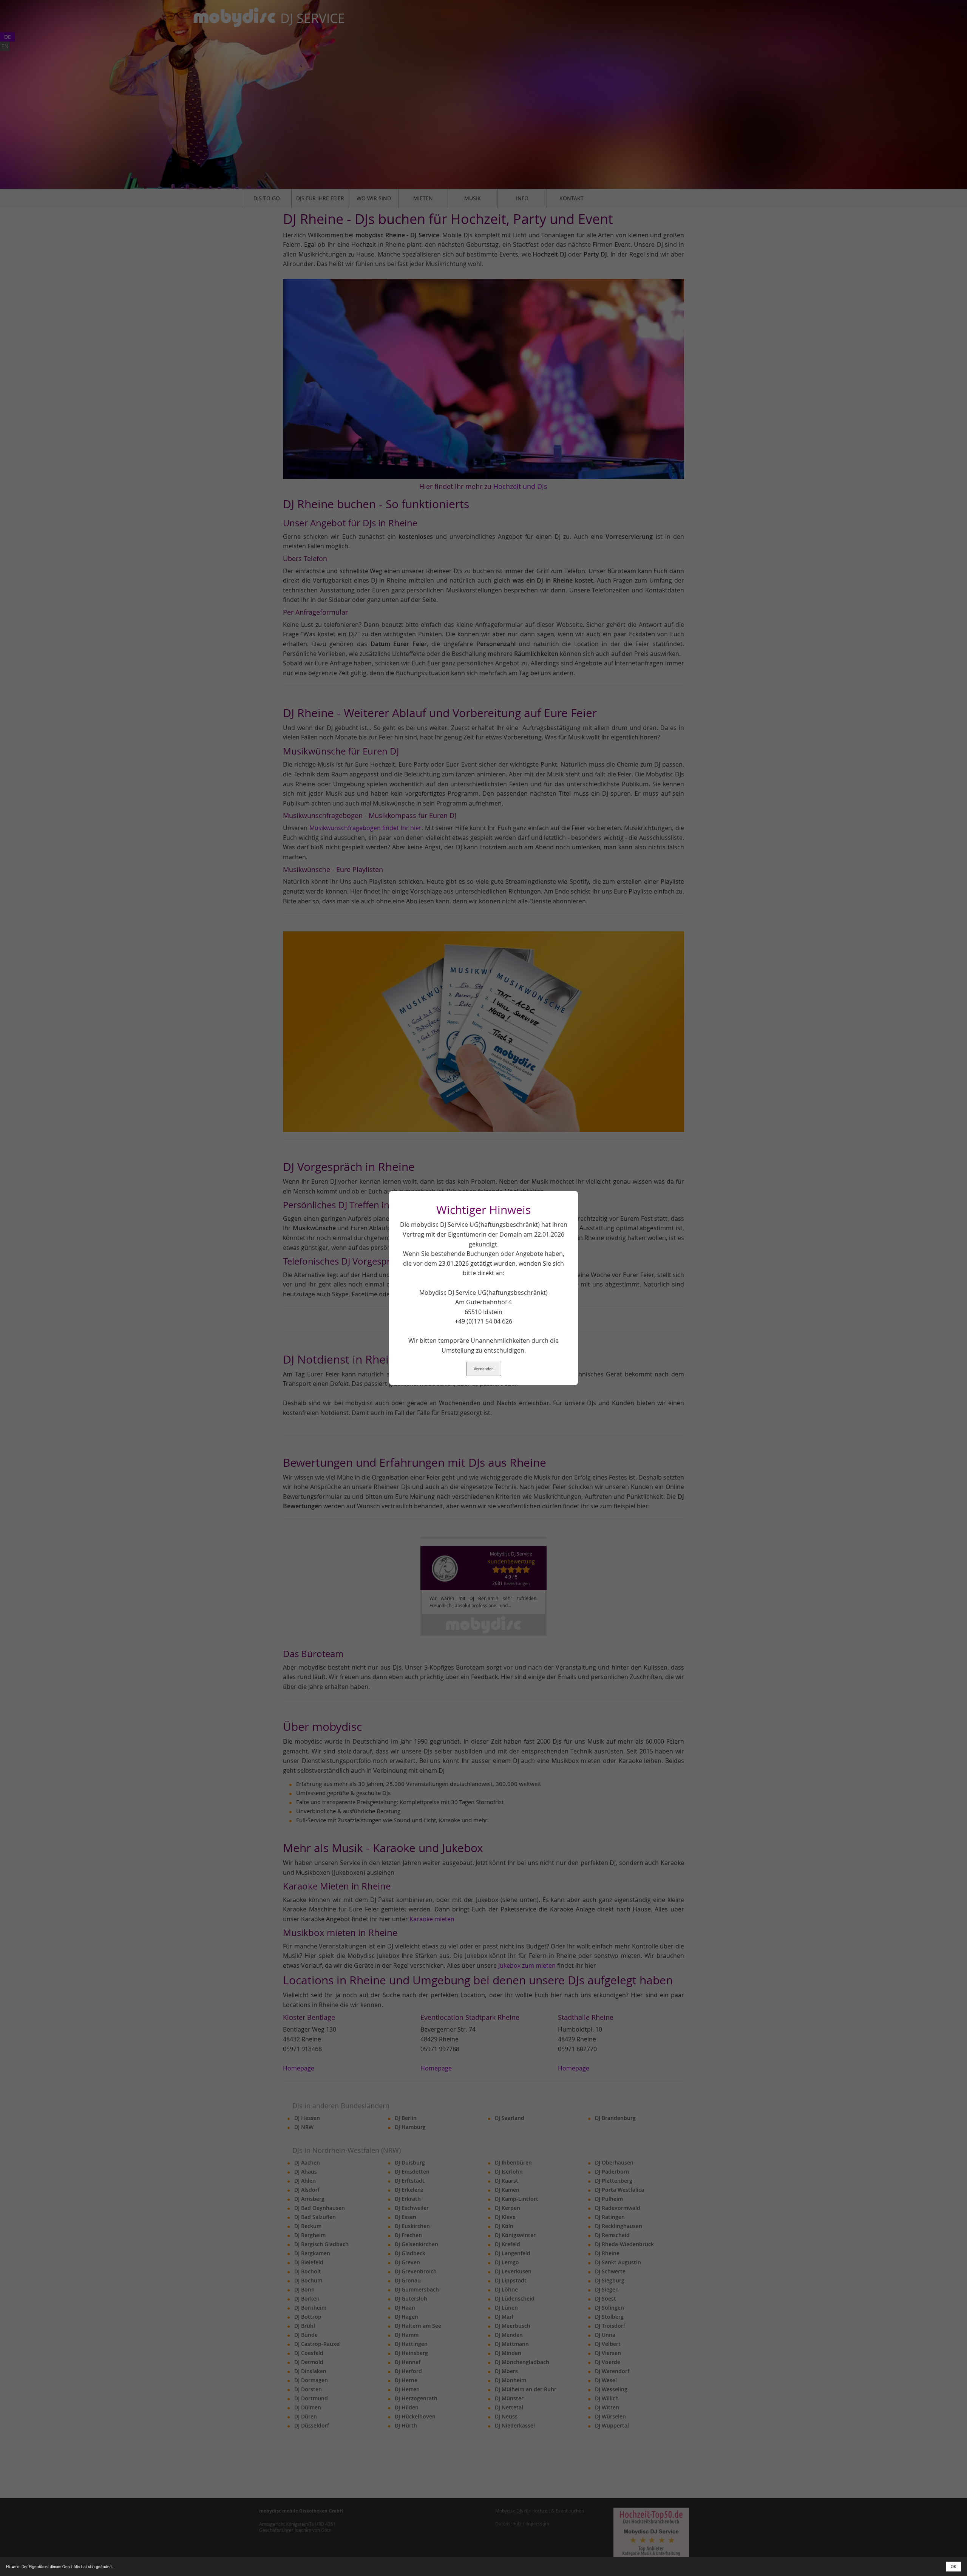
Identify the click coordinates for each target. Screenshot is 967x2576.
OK (954, 2567)
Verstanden (484, 1369)
